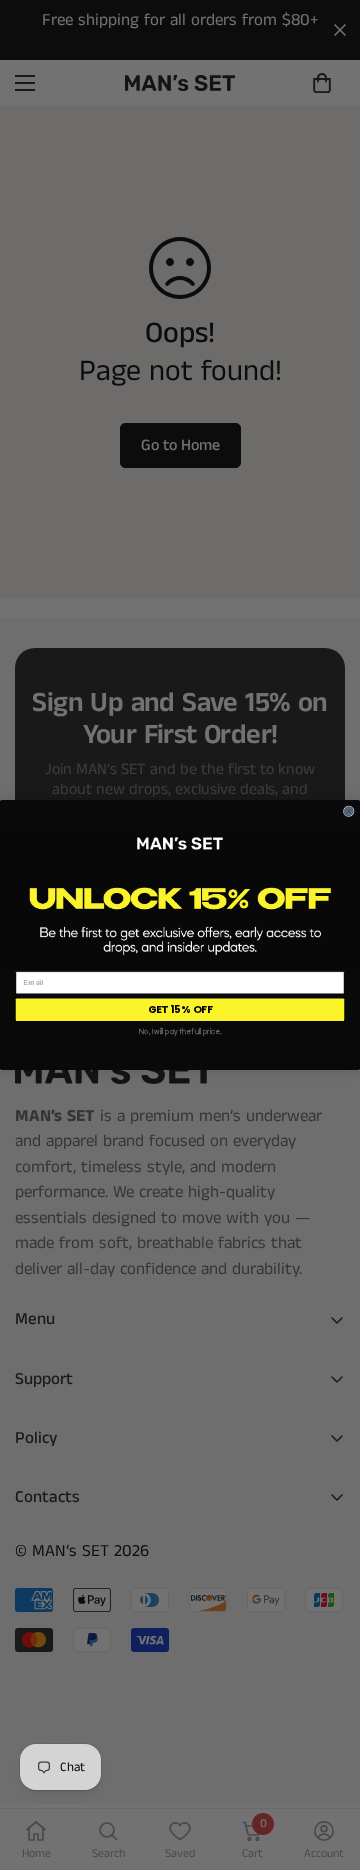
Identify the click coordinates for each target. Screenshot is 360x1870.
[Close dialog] (348, 811)
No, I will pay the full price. (180, 1031)
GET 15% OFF (180, 1009)
